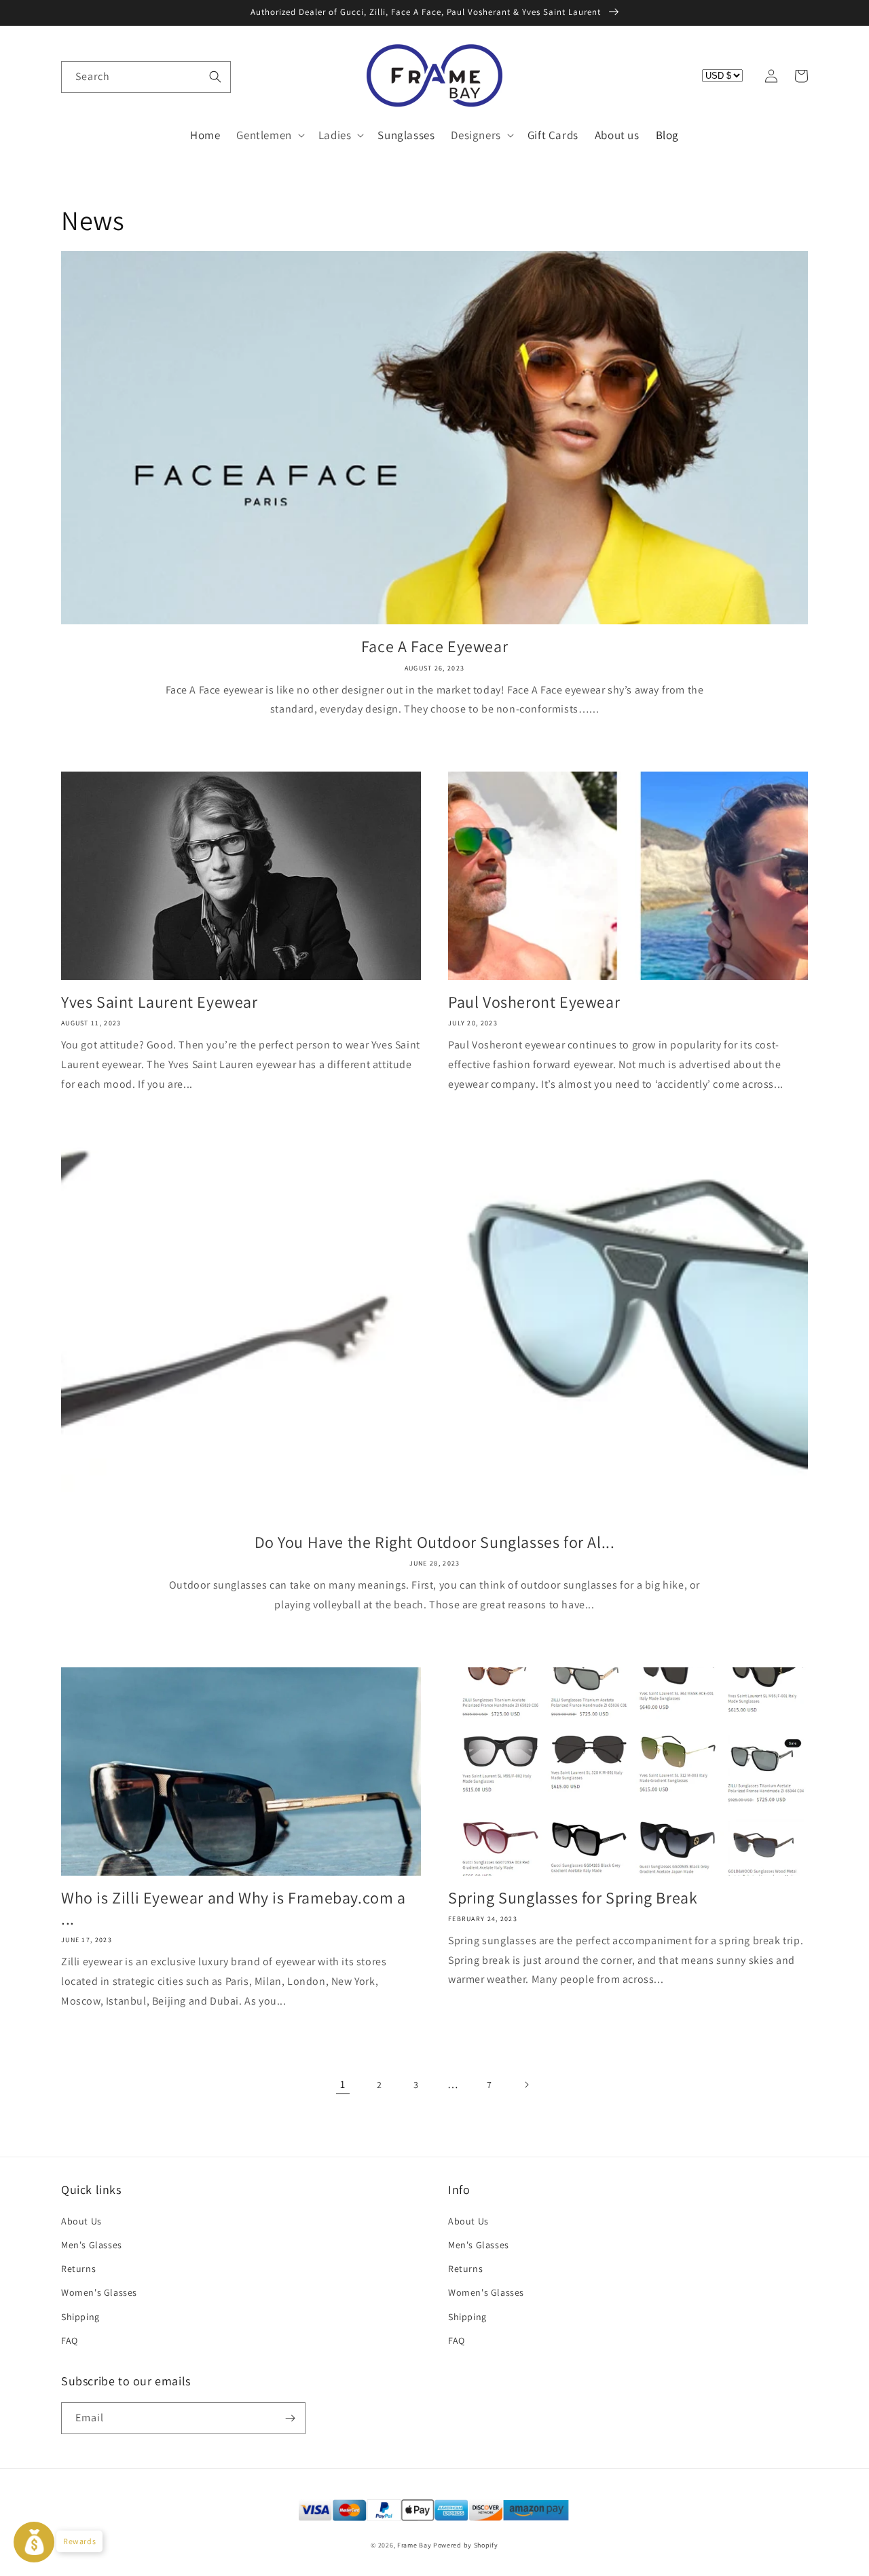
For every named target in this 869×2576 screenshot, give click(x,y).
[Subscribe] (290, 2418)
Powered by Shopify (466, 2545)
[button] (76, 76)
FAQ (70, 2341)
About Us (81, 2221)
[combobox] (146, 77)
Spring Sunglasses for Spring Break (573, 1898)
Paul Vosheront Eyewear (534, 1002)
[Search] (215, 77)
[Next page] (526, 2085)
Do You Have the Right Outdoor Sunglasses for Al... (435, 1542)
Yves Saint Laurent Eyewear (160, 1002)
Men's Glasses (92, 2245)
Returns (78, 2269)
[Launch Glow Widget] (34, 2542)
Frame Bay (414, 2545)
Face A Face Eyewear (434, 646)
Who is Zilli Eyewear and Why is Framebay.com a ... (234, 1908)
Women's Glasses (99, 2292)
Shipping (80, 2317)
